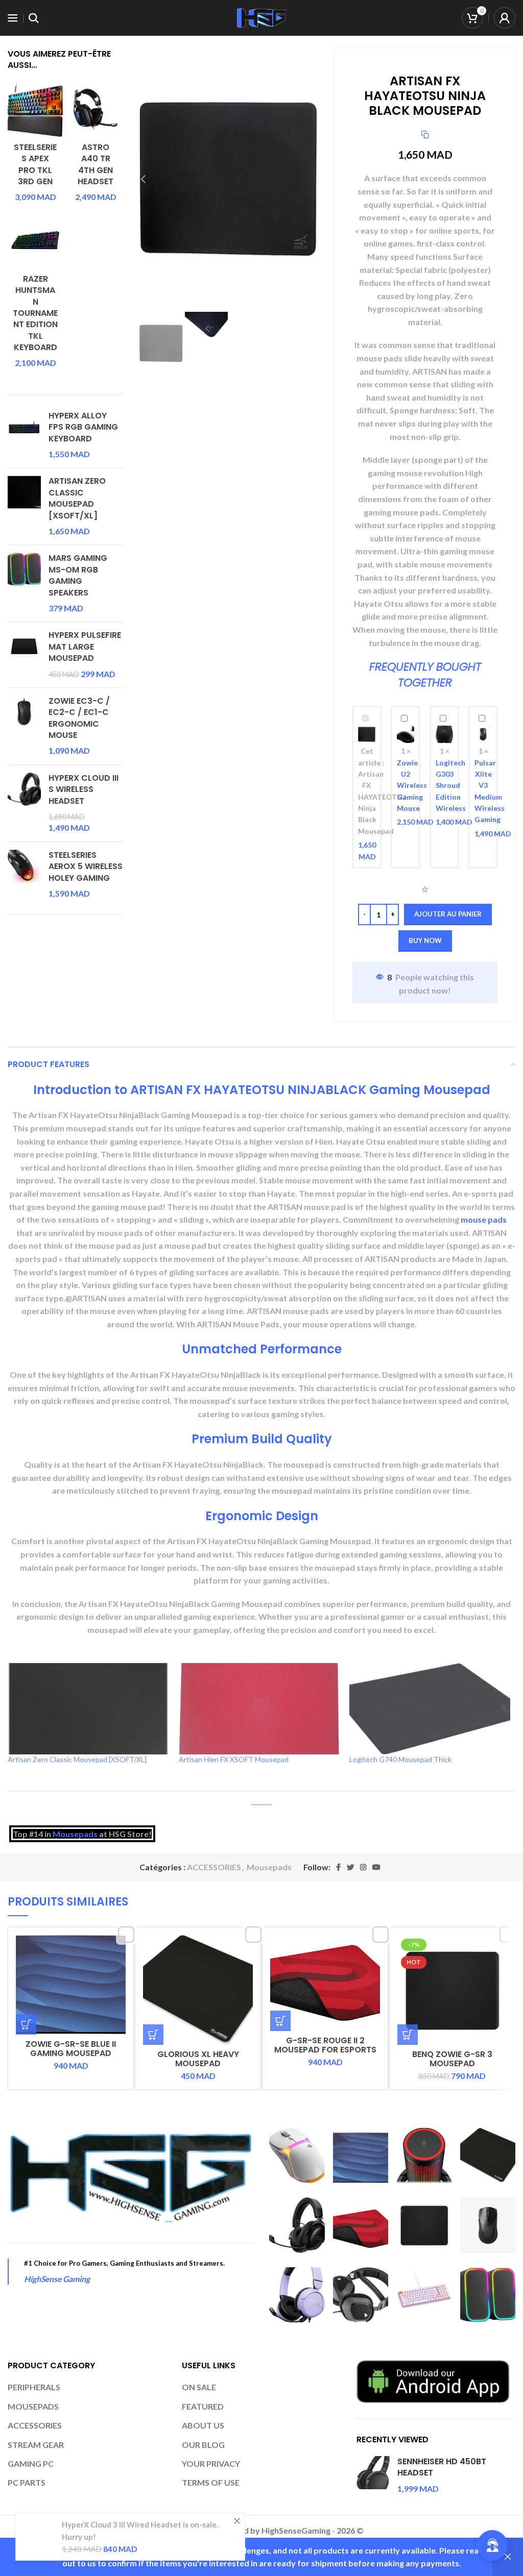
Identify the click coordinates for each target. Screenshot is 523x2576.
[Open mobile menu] (13, 18)
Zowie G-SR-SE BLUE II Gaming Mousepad (71, 2049)
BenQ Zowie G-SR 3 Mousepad (452, 2059)
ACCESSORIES (214, 1867)
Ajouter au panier (448, 914)
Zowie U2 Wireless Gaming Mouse (412, 786)
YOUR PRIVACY (211, 2463)
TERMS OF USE (211, 2482)
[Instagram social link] (363, 1867)
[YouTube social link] (376, 1867)
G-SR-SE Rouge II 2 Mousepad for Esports (325, 2045)
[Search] (34, 18)
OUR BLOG (203, 2445)
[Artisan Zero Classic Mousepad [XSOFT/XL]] (24, 506)
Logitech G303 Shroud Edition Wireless (451, 786)
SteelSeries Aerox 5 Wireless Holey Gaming (86, 867)
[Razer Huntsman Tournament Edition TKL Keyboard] (35, 240)
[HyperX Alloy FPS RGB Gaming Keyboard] (24, 435)
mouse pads (484, 1219)
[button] (26, 2024)
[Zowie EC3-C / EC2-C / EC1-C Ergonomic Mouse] (24, 726)
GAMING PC (31, 2463)
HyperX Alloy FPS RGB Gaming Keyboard (83, 427)
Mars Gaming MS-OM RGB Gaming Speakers (78, 575)
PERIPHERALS (34, 2387)
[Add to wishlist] (425, 889)
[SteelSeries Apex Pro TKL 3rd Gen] (35, 108)
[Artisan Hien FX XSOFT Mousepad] (259, 1709)
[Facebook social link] (338, 1867)
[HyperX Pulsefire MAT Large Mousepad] (24, 655)
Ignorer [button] (508, 2557)
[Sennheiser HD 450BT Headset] (373, 2475)
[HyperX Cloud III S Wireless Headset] (24, 803)
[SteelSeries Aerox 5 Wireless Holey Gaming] (24, 875)
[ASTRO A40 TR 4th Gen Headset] (96, 108)
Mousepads (75, 1834)
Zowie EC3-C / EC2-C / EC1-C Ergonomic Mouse (79, 718)
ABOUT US (203, 2425)
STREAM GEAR (36, 2445)
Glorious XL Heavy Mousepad (198, 2059)
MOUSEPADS (33, 2406)
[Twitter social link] (350, 1867)
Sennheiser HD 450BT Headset (442, 2467)
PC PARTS (27, 2482)
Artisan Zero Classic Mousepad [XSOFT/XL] (77, 498)
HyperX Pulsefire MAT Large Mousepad (85, 647)
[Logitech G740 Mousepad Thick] (430, 1709)
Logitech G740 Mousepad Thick (400, 1759)
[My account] (505, 18)
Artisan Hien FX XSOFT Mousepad (234, 1759)
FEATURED (203, 2406)
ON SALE (199, 2387)
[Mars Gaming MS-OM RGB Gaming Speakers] (24, 583)
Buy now (425, 940)
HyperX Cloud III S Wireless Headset (84, 790)
